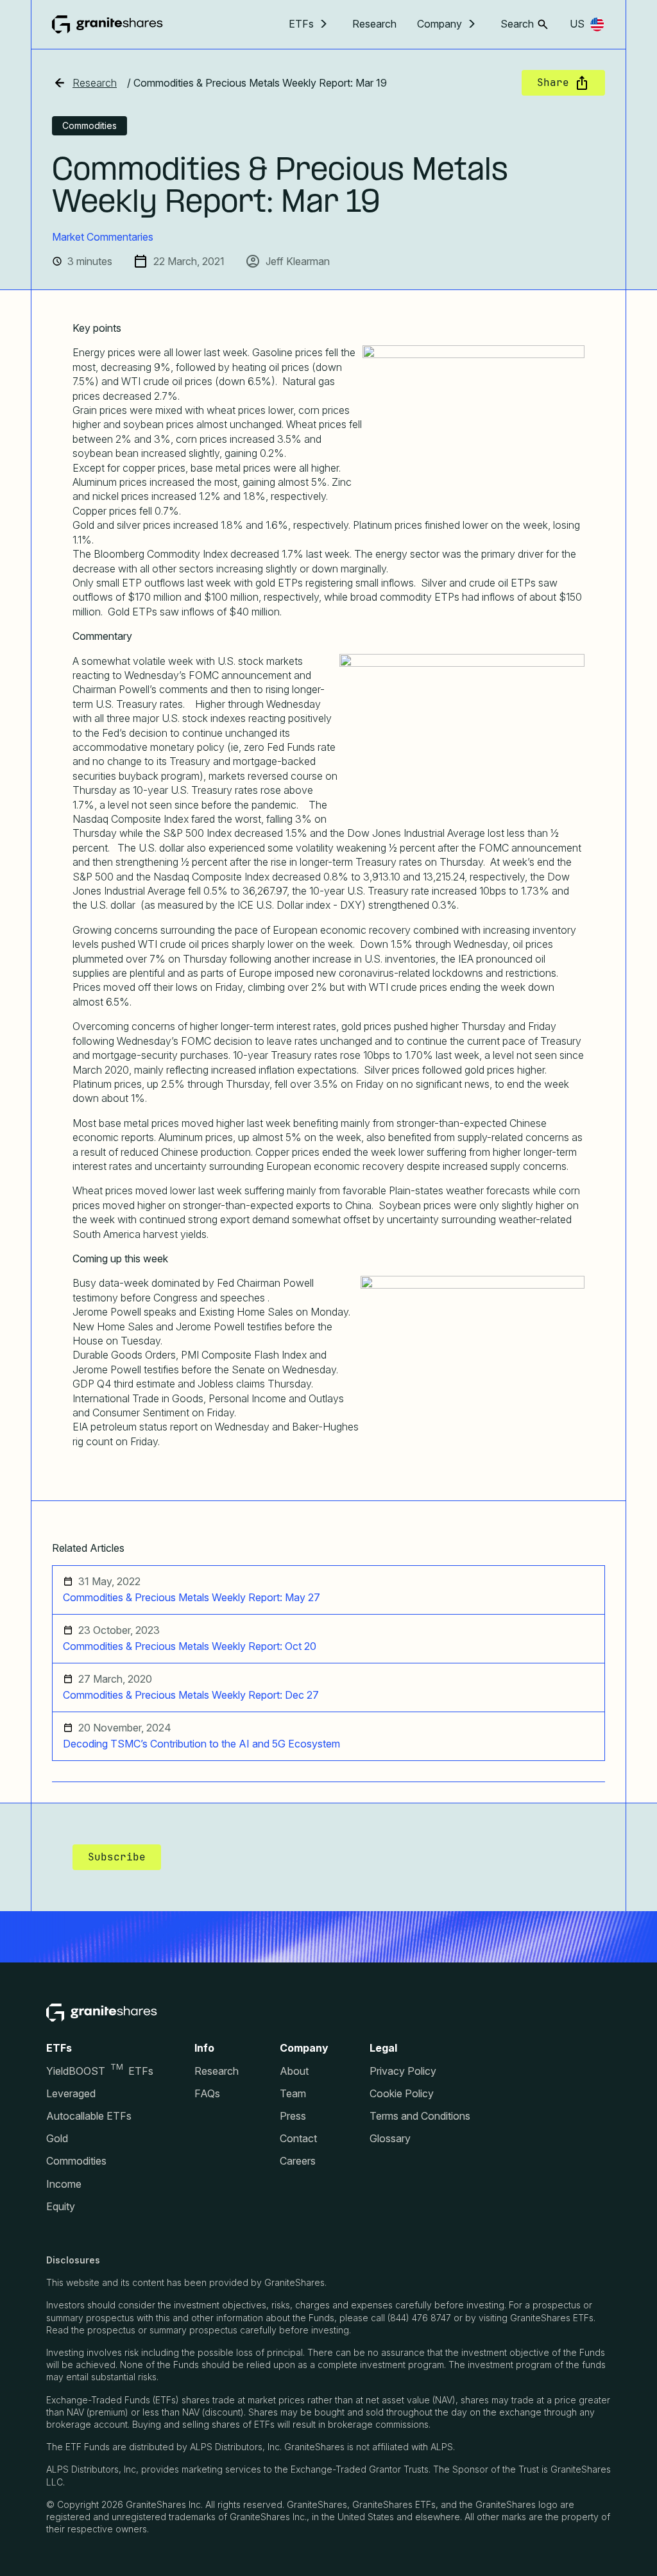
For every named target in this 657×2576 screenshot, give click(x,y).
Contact (298, 2139)
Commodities (76, 2161)
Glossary (390, 2139)
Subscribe (117, 1857)
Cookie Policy (402, 2094)
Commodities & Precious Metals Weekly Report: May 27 (192, 1598)
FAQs (207, 2094)
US (577, 24)
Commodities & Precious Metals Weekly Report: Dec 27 (191, 1695)
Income (64, 2184)
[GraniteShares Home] (107, 24)
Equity (61, 2207)
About (294, 2071)
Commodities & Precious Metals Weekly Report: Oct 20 (190, 1646)
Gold (57, 2139)
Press (293, 2116)
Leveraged (71, 2094)
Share (553, 82)
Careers (298, 2161)
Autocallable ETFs (89, 2116)
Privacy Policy (403, 2071)
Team (293, 2094)
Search (517, 24)
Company (439, 24)
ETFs (301, 24)
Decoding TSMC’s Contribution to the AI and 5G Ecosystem (201, 1744)
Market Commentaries (103, 237)
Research (374, 24)
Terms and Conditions (420, 2116)
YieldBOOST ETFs (100, 2071)
